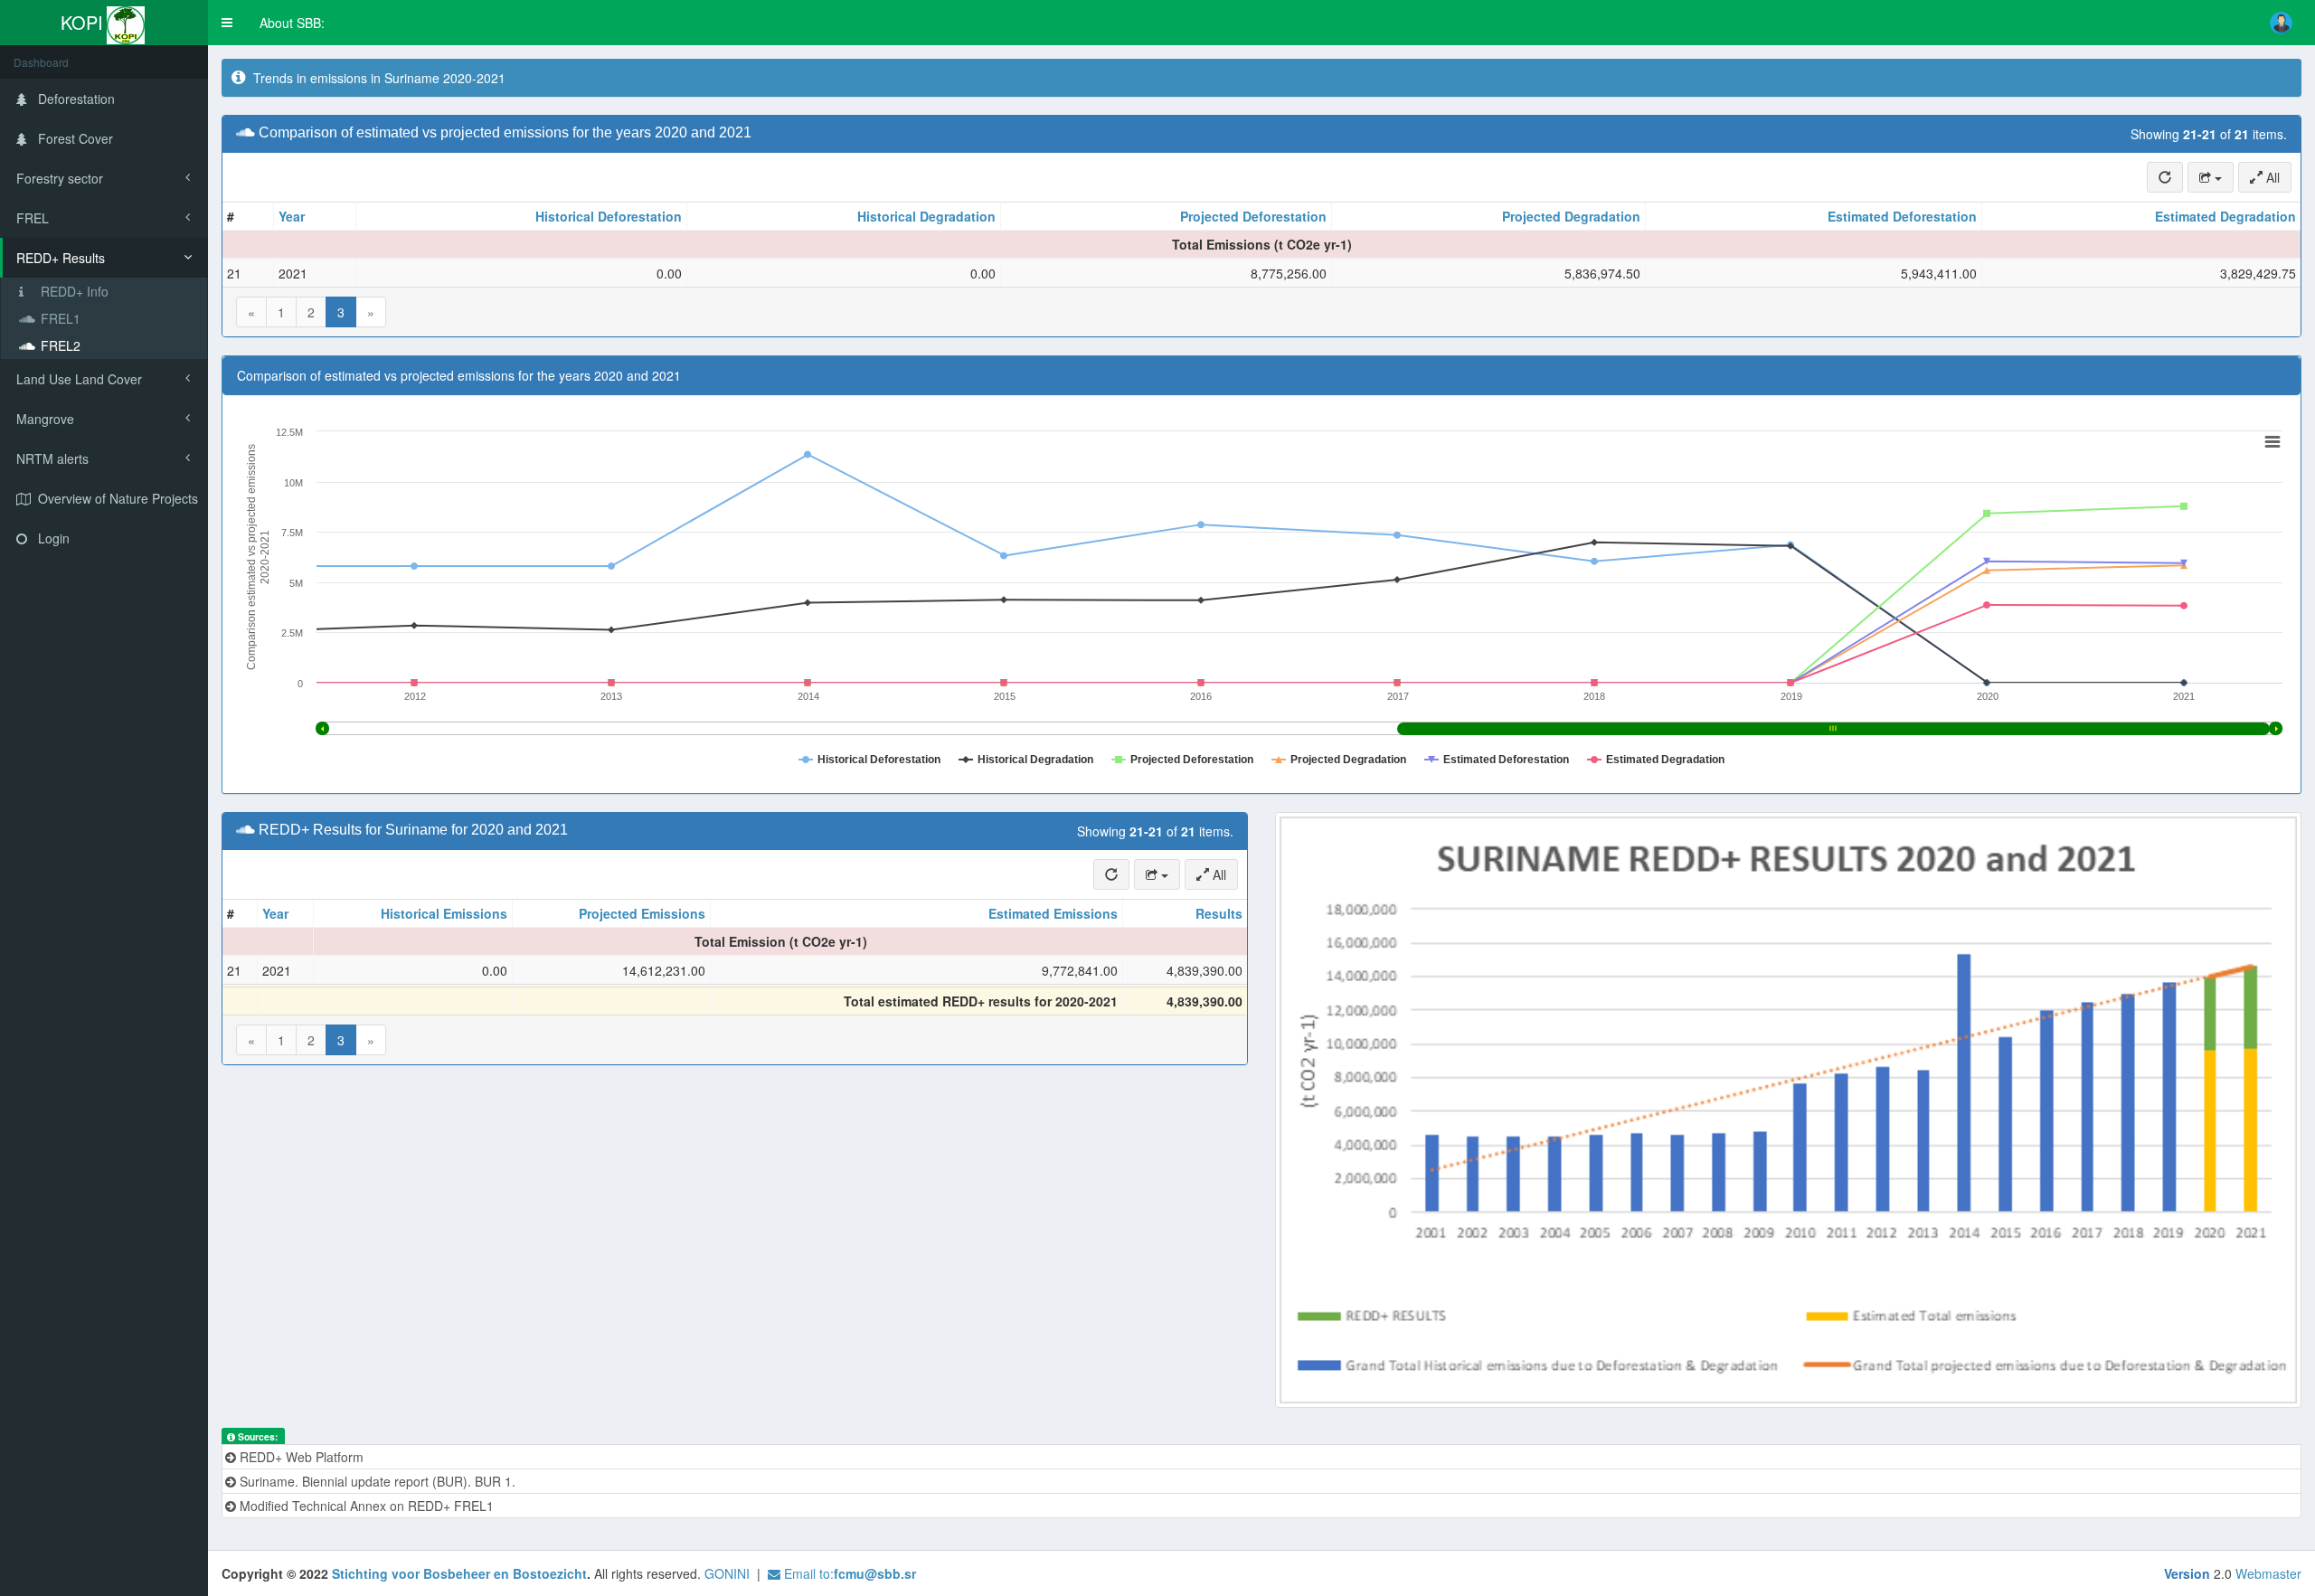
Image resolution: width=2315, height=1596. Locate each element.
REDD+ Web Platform (300, 1457)
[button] (227, 23)
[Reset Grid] (2165, 177)
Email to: (848, 1573)
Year (292, 216)
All (2271, 177)
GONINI (727, 1573)
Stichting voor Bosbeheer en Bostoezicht (459, 1573)
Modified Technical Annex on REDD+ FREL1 (365, 1506)
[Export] (2211, 177)
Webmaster (2268, 1573)
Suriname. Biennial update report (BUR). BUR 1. (376, 1481)
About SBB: (292, 23)
